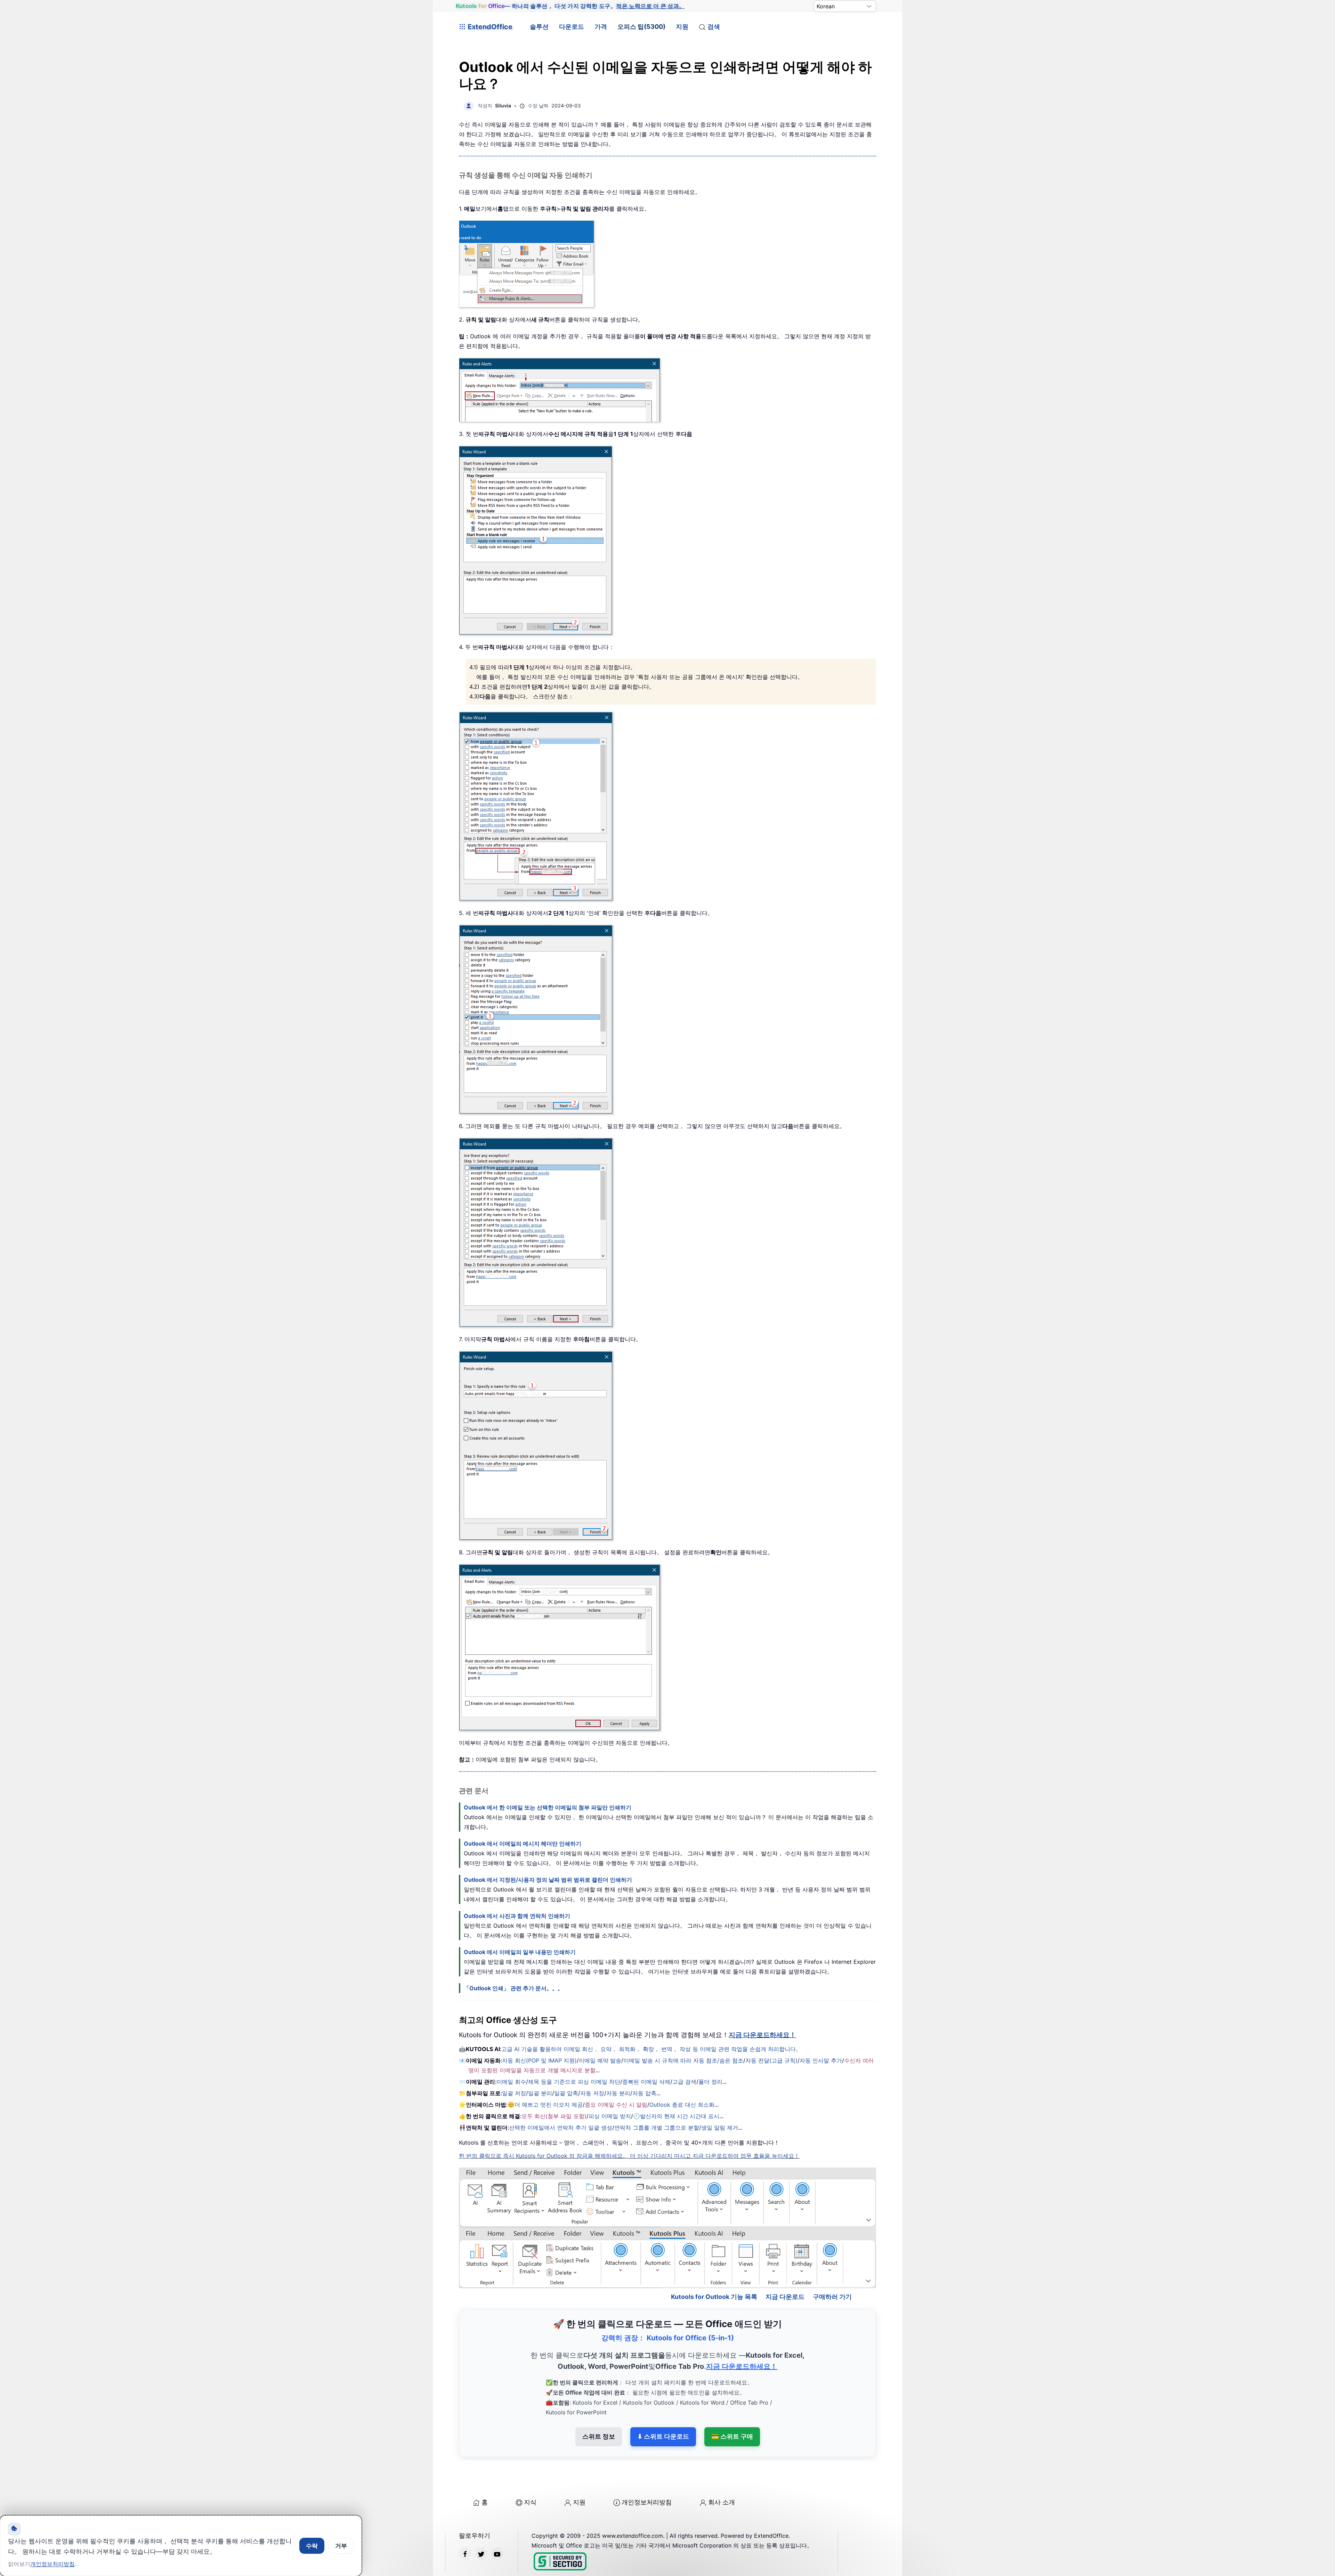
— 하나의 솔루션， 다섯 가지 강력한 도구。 (570, 6)
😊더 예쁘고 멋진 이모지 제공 (545, 2105)
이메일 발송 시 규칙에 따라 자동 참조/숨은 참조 (683, 2060)
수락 (312, 2546)
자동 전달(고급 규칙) (771, 2060)
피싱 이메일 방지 (610, 2116)
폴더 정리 (710, 2082)
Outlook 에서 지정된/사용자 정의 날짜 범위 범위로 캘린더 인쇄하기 (548, 1880)
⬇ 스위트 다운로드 (663, 2407)
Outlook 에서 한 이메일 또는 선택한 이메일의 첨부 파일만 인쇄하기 (548, 1807)
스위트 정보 (599, 2407)
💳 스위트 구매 (732, 2407)
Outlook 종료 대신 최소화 (682, 2105)
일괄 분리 (540, 2093)
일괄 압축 (566, 2093)
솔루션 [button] (539, 27)
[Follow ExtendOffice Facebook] (465, 2524)
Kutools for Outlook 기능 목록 (714, 2266)
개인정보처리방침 (647, 2472)
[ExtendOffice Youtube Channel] (497, 2524)
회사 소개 (722, 2472)
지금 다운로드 (785, 2266)
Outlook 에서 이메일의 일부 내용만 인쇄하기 (520, 1952)
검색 (714, 27)
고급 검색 (684, 2082)
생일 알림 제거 (720, 2128)
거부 (341, 2546)
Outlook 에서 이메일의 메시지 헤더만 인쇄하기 (523, 1844)
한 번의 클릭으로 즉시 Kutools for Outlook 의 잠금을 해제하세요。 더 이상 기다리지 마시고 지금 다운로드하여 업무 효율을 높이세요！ (629, 2156)
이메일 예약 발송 (600, 2060)
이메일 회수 (511, 2082)
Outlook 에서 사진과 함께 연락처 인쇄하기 (517, 1916)
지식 (530, 2472)
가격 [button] (601, 27)
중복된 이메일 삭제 (646, 2082)
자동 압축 (644, 2093)
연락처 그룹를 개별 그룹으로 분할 (657, 2128)
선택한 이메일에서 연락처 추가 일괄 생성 (561, 2128)
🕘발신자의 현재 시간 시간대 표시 (676, 2116)
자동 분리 (618, 2093)
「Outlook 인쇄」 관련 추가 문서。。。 (513, 1988)
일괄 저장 (514, 2093)
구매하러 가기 (832, 2266)
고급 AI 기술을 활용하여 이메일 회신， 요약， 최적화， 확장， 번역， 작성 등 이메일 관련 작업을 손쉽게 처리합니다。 (651, 2049)
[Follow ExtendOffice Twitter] (481, 2524)
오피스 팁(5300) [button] (641, 27)
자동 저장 (592, 2093)
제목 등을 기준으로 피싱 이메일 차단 (574, 2082)
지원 (682, 27)
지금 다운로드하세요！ (762, 2035)
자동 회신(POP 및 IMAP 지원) (539, 2060)
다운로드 (572, 27)
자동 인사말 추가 (821, 2060)
